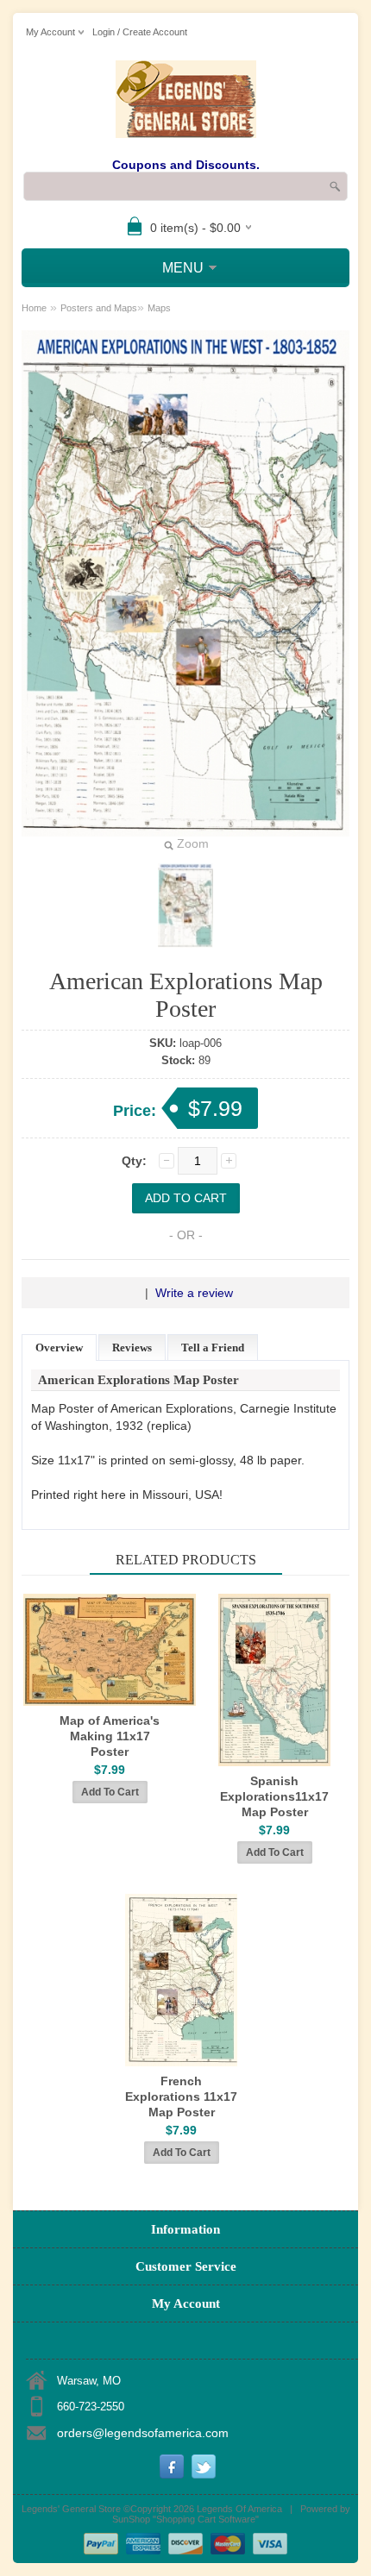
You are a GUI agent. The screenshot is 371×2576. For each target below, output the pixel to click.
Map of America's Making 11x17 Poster (110, 1736)
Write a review (194, 1293)
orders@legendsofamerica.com (143, 2433)
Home (34, 308)
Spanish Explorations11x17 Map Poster (274, 1796)
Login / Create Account (140, 32)
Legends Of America (239, 2509)
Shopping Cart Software (206, 2519)
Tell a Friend (213, 1348)
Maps (159, 308)
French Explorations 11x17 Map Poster (181, 2097)
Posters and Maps (99, 308)
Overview (59, 1348)
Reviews (132, 1348)
